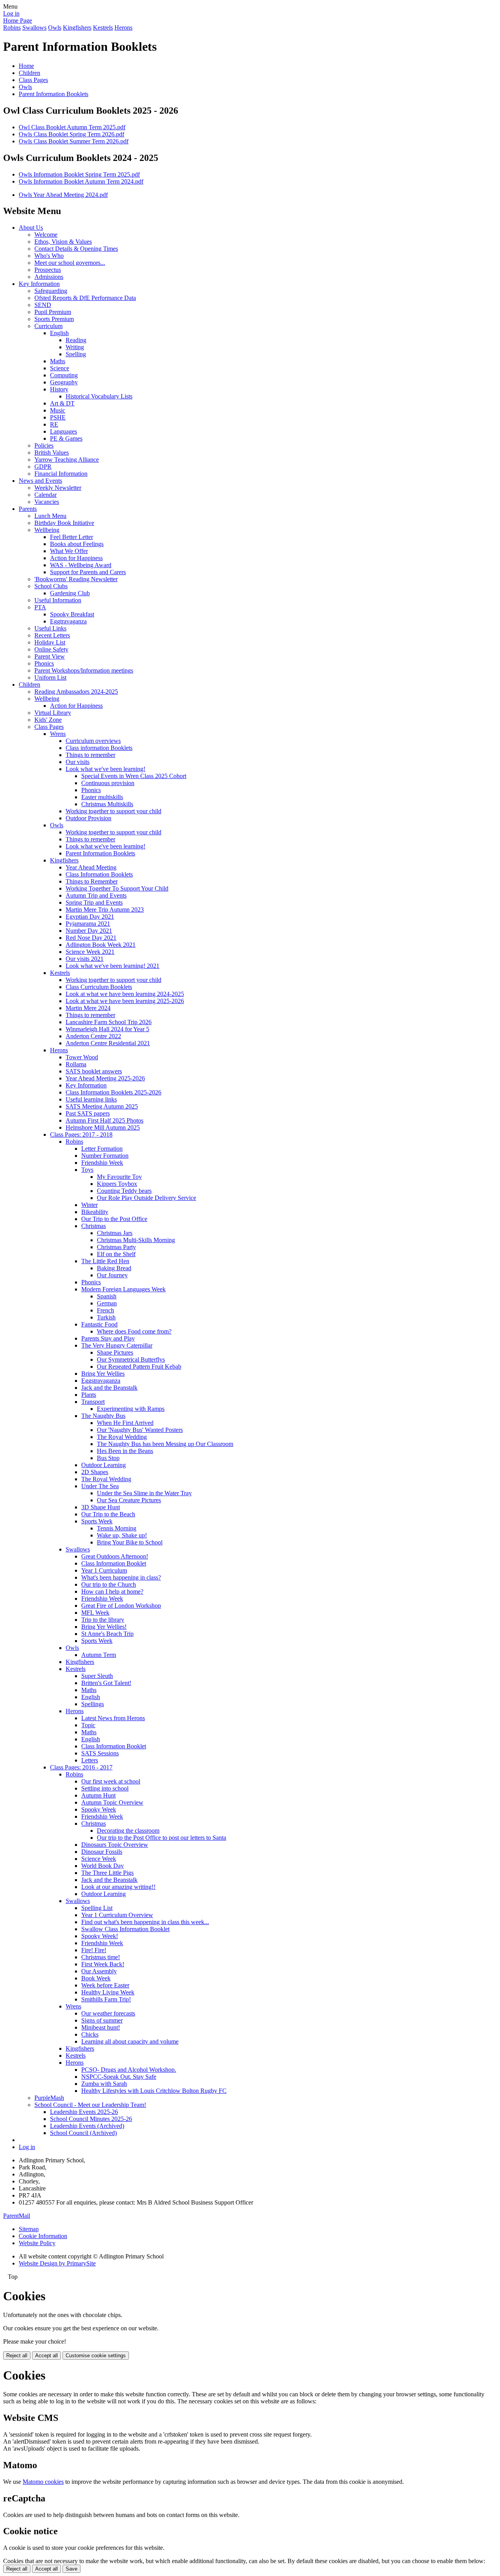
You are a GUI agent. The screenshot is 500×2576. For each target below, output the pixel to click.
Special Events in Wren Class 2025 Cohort (134, 776)
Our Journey (112, 1275)
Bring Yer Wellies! (104, 1627)
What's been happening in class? (121, 1577)
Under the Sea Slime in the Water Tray (144, 1493)
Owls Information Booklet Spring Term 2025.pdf (79, 174)
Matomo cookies (43, 2482)
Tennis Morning (117, 1528)
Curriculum (48, 326)
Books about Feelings (77, 544)
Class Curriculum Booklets (99, 987)
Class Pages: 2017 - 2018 (81, 1134)
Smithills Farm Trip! (106, 1999)
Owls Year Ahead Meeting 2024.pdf (63, 195)
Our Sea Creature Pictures (129, 1500)
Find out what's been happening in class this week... (145, 1922)
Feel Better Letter (71, 537)
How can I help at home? (112, 1591)
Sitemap (29, 2229)
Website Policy (37, 2243)
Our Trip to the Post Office (114, 1219)
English (59, 333)
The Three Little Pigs (107, 1873)
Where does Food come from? (134, 1331)
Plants (89, 1395)
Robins (12, 28)
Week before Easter (105, 1985)
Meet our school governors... (70, 263)
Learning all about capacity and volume (130, 2041)
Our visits (78, 762)
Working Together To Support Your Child (117, 888)
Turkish (106, 1317)
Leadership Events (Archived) (87, 2126)
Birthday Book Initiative (64, 523)
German (107, 1303)
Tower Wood (82, 1057)
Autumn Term (99, 1655)
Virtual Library (53, 713)
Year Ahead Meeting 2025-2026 (105, 1078)
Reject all (17, 2356)
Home (26, 66)
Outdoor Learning (104, 1465)
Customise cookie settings (96, 2356)
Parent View (50, 656)
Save (71, 2569)
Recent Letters (52, 635)
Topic (88, 1725)
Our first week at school (111, 1781)
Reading (76, 340)
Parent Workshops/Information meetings (84, 670)
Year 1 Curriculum (104, 1570)
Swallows (34, 28)
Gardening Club (70, 593)
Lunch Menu (50, 516)
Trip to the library (103, 1620)
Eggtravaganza (68, 621)
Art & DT (62, 403)
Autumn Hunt (98, 1795)
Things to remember (90, 755)
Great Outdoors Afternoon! (115, 1556)
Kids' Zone (48, 720)
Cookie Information (43, 2236)
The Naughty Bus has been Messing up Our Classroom (165, 1444)
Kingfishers (77, 28)
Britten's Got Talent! (106, 1683)
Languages (63, 431)
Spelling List (97, 1908)
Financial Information (61, 474)
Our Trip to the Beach (108, 1514)
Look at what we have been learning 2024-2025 (125, 994)
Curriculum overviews (93, 741)
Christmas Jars (115, 1233)
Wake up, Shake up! (122, 1535)
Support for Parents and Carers (88, 572)
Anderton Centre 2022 (93, 1036)
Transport (93, 1402)
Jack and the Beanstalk (109, 1388)
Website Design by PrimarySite (57, 2263)
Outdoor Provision (88, 818)
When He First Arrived (125, 1423)
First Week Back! (103, 1964)
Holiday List (50, 642)
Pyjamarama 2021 (88, 924)
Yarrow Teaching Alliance (67, 460)
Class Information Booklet (114, 1563)
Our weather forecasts (108, 2013)
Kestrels (103, 28)
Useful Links (50, 628)
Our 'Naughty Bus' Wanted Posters (140, 1430)
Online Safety (51, 649)
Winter (89, 1205)
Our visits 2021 (85, 959)
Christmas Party (116, 1247)
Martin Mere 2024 (88, 1008)
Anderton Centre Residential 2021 (108, 1043)
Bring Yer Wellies (103, 1374)
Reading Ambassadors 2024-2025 (76, 692)
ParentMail (17, 2216)
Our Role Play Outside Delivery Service (146, 1198)
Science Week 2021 (90, 952)
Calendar (46, 495)
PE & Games (66, 438)
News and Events (40, 481)
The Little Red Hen (105, 1261)
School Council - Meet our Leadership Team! (90, 2105)
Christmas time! (101, 1957)
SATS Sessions (100, 1753)
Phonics (44, 663)
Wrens (58, 734)
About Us (31, 228)
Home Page (18, 21)
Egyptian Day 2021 (90, 917)
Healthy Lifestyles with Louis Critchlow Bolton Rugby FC (154, 2091)
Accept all (46, 2356)
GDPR (43, 467)
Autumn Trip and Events (96, 895)
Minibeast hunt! (101, 2027)
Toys (87, 1170)
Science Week (99, 1859)
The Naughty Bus (103, 1416)
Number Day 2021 (89, 931)
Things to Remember (92, 881)
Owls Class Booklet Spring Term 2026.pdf (71, 134)
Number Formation (105, 1156)
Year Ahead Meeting (91, 867)
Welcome (46, 235)
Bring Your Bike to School (130, 1542)
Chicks (90, 2034)
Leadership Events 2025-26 (84, 2112)
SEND (43, 305)
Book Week (96, 1978)
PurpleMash (49, 2098)
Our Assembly (99, 1971)
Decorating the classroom (128, 1831)
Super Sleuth (97, 1676)
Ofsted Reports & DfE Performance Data (85, 298)
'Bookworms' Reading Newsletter (76, 579)
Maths (58, 361)
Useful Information (58, 600)
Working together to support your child (113, 811)
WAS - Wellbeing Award (81, 565)
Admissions (49, 277)
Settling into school (105, 1788)
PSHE (58, 417)
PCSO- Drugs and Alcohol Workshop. (129, 2070)
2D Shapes (95, 1472)
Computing (64, 375)
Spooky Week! (100, 1936)
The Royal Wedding (122, 1437)
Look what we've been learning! (105, 769)
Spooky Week (99, 1809)
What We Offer (69, 551)
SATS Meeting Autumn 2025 (102, 1106)
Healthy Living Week (108, 1992)
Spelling (76, 354)
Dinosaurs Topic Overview (115, 1845)
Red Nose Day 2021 (91, 938)
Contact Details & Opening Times (76, 249)
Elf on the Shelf (116, 1254)
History (59, 389)
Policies (44, 445)
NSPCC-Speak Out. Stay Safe (119, 2077)
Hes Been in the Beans (125, 1451)
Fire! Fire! (94, 1950)
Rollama (76, 1064)
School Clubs (51, 586)
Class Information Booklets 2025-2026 (113, 1092)
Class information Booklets (99, 748)
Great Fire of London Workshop (121, 1606)
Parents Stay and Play (108, 1338)
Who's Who (49, 256)
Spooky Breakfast (72, 614)
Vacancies (47, 502)
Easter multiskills (102, 797)
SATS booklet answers (94, 1071)
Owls (55, 28)
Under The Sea (100, 1486)
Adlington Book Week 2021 (101, 945)
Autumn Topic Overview (112, 1802)
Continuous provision (108, 783)
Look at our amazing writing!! (118, 1887)
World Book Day (103, 1866)
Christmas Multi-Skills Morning (136, 1240)
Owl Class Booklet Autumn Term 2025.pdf (72, 127)
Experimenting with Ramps (131, 1409)
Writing (75, 347)
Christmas (94, 1226)
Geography (64, 382)
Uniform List (50, 677)
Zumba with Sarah (104, 2084)
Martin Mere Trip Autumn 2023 (105, 910)
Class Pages (33, 80)
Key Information (39, 284)
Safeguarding (51, 291)
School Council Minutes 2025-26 (91, 2119)
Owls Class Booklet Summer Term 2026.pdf (74, 141)
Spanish (107, 1296)
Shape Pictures (115, 1352)
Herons (123, 28)
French (105, 1310)
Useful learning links (91, 1099)
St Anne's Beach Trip (107, 1634)
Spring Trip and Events (94, 902)
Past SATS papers (88, 1113)
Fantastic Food (99, 1324)
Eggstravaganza (101, 1381)
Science (60, 368)
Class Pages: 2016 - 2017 (81, 1767)
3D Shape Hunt (101, 1507)
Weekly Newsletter (58, 488)
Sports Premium (54, 319)
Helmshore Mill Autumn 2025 (103, 1127)
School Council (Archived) (83, 2133)
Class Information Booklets (99, 874)
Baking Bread (114, 1268)
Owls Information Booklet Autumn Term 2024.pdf (81, 181)
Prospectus (48, 270)
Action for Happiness (76, 558)
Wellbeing (47, 530)
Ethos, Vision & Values (63, 242)
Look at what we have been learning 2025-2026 (125, 1001)
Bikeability (95, 1212)
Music (58, 410)
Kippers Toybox (117, 1184)
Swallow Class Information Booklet (125, 1929)
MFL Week (95, 1613)
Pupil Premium (53, 312)
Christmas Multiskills (107, 804)
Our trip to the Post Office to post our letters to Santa (162, 1838)
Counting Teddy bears (124, 1191)
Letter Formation (102, 1149)
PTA (40, 607)
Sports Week (97, 1521)
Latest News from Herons (113, 1718)
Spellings (93, 1704)
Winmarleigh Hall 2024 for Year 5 (107, 1029)
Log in (11, 13)
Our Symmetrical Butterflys (131, 1359)
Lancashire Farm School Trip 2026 (109, 1022)
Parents (28, 509)
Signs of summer (102, 2020)
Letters (90, 1760)
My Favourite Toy (119, 1177)
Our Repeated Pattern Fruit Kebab (139, 1367)
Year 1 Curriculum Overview (117, 1915)
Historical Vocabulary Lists (99, 396)
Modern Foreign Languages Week (123, 1289)
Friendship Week (102, 1163)
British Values (52, 453)
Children (29, 73)
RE (54, 424)
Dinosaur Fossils (102, 1852)
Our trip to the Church (109, 1584)
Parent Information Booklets (54, 94)
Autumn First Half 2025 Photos (104, 1120)
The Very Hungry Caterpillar (117, 1345)
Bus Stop (108, 1458)
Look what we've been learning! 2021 (112, 966)
